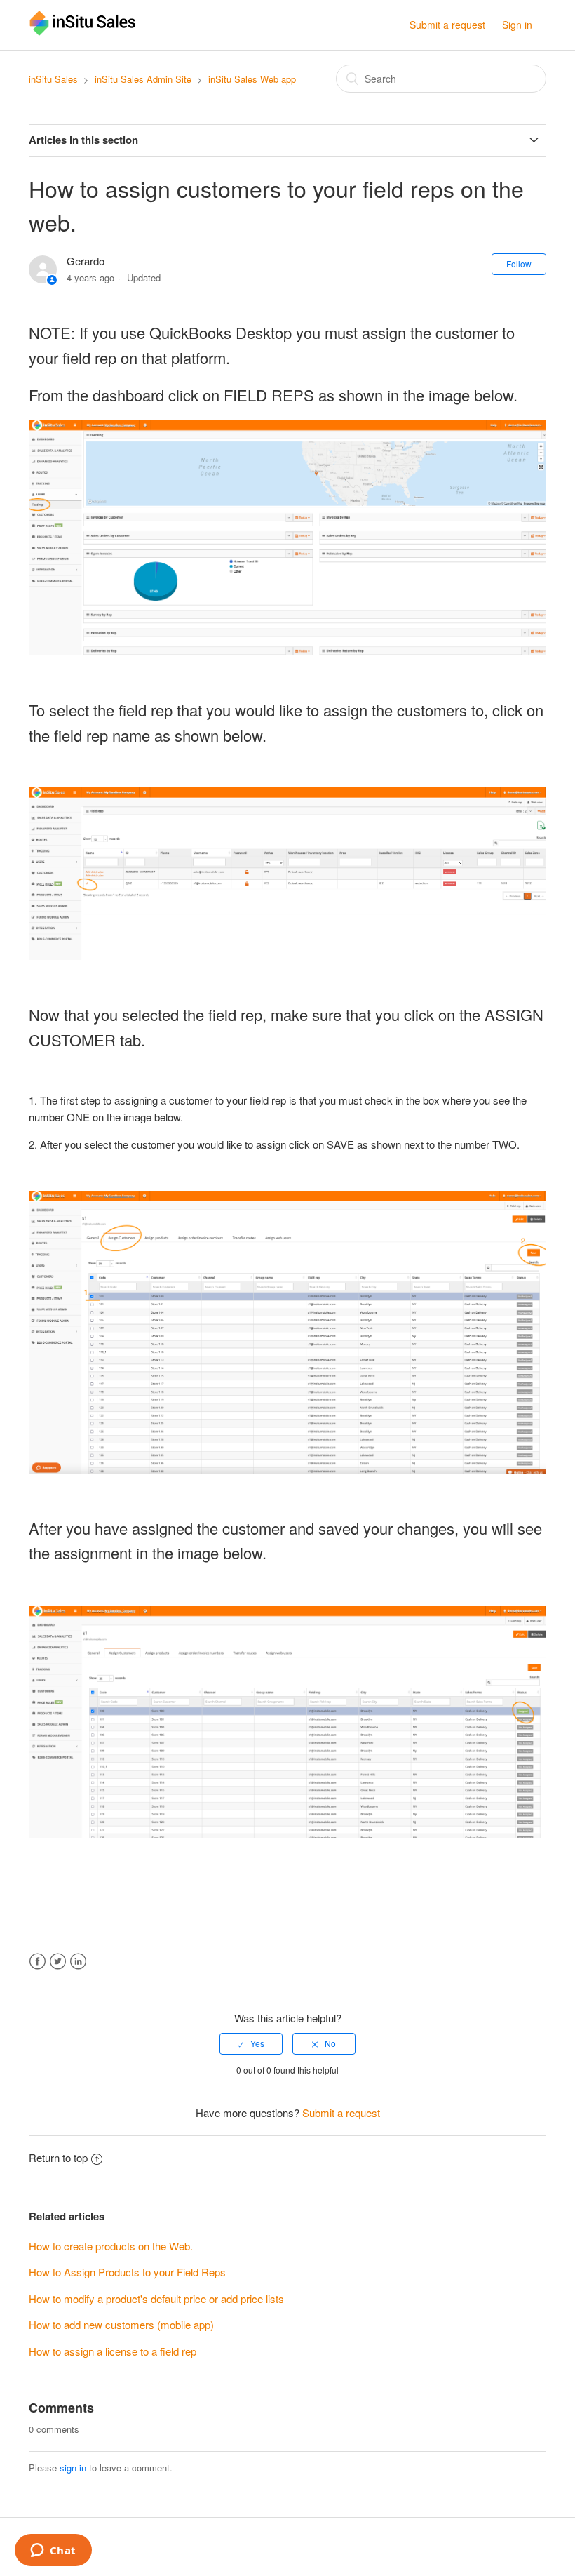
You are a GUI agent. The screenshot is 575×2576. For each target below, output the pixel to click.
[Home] (83, 31)
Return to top (58, 2157)
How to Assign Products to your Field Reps (127, 2272)
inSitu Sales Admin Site (143, 79)
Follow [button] (519, 263)
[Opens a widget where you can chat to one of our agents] (53, 2551)
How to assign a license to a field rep (113, 2351)
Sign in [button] (517, 25)
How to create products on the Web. (111, 2246)
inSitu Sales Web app (252, 79)
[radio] (251, 2043)
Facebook (38, 1962)
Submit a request (447, 25)
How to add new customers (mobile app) (121, 2324)
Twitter (58, 1962)
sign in (73, 2468)
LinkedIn (78, 1962)
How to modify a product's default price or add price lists (156, 2298)
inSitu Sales (53, 79)
